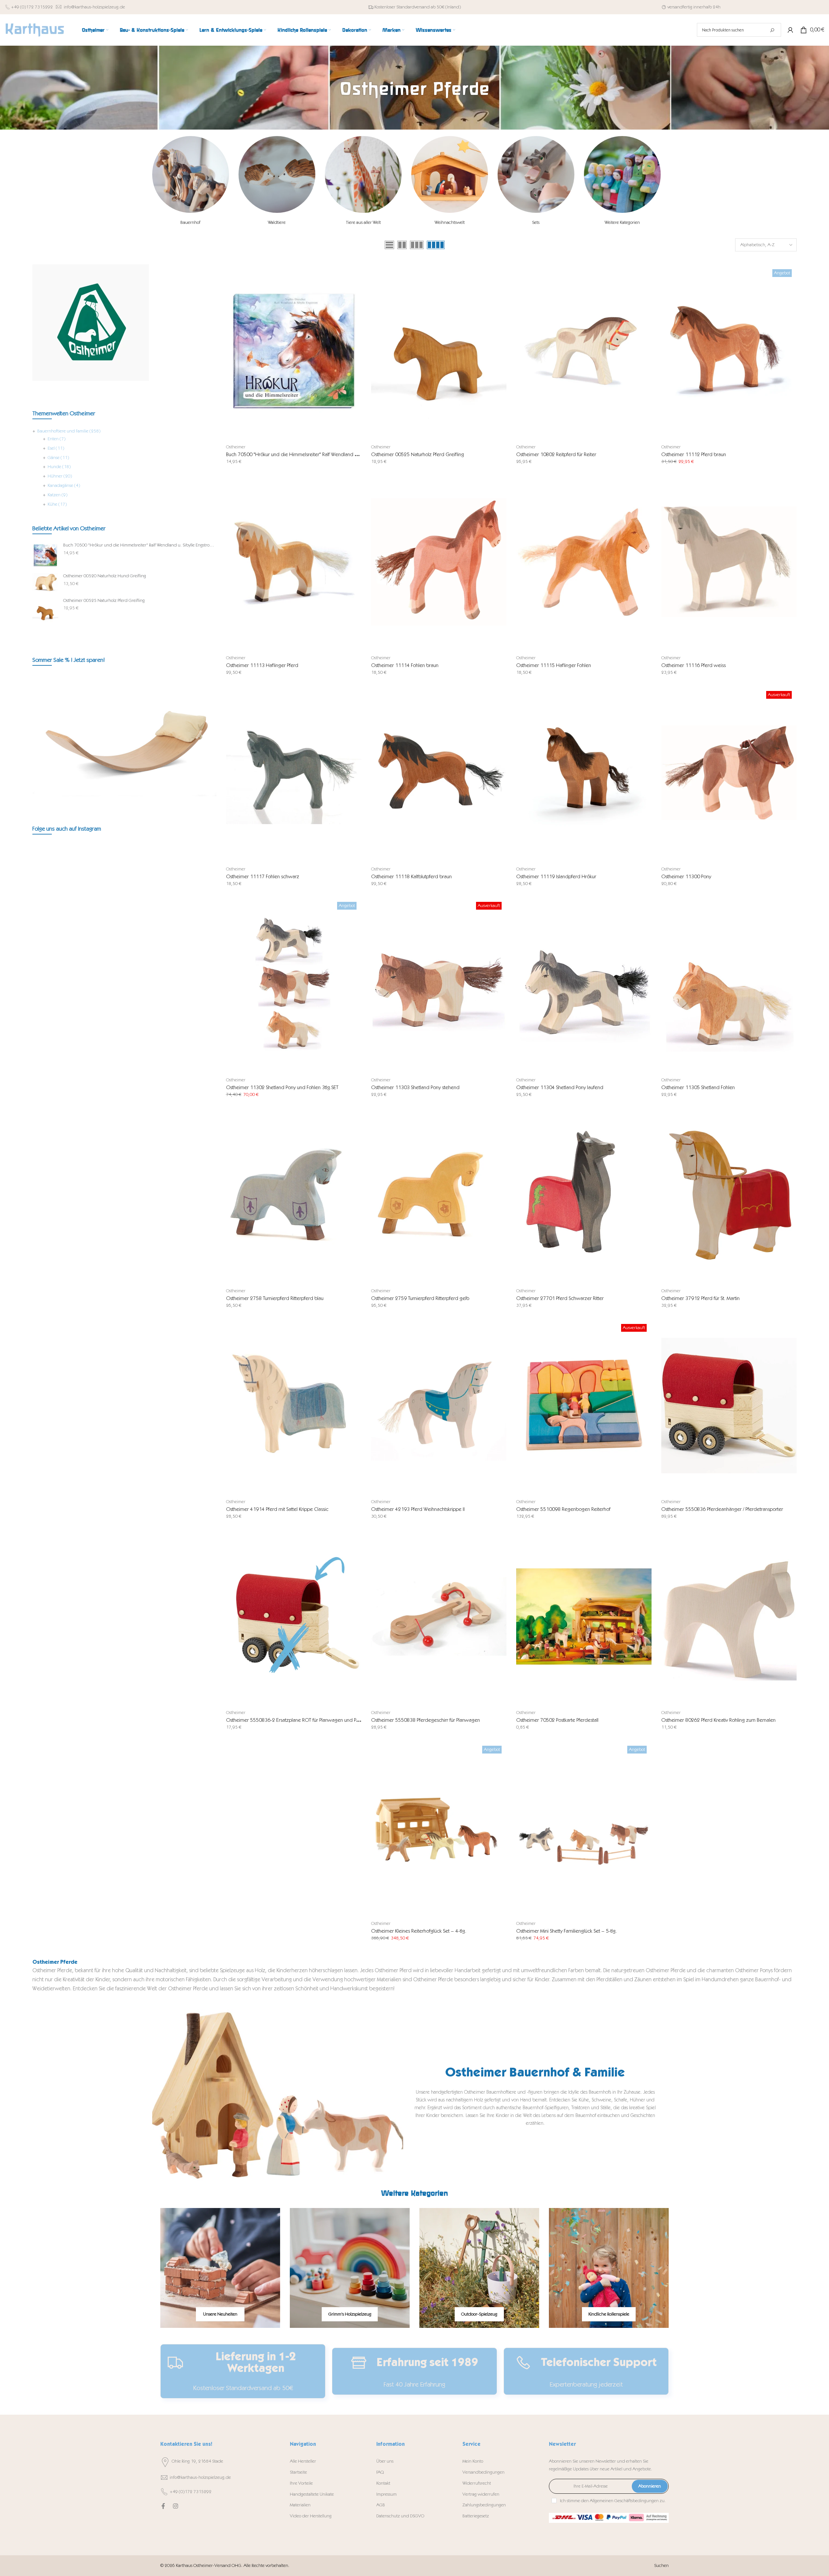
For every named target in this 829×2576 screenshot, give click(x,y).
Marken (392, 30)
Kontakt (383, 2483)
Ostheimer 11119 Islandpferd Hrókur (556, 876)
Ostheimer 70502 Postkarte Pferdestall (557, 1720)
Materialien (300, 2505)
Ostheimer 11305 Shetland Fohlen (698, 1087)
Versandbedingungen (483, 2472)
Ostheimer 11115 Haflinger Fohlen (554, 665)
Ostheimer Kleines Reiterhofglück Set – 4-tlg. (419, 1931)
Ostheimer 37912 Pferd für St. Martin (700, 1298)
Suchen (661, 2565)
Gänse (58, 458)
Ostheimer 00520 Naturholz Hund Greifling (105, 576)
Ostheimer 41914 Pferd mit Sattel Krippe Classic (277, 1509)
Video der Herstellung (311, 2516)
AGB (381, 2505)
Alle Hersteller (303, 2461)
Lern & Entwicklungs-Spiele (231, 30)
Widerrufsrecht (477, 2483)
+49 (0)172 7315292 (32, 7)
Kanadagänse (64, 485)
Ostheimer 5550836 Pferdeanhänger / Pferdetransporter (722, 1509)
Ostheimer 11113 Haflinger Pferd (262, 665)
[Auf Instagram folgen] (176, 2506)
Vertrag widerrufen (481, 2494)
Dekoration (355, 30)
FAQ (380, 2472)
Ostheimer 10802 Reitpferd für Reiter (556, 454)
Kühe (57, 504)
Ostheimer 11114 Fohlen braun (405, 665)
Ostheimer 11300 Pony (686, 876)
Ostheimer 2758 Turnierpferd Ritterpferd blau (275, 1298)
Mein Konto (473, 2461)
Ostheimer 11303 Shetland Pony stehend (415, 1087)
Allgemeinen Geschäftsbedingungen (624, 2501)
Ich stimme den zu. (613, 2501)
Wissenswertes (434, 30)
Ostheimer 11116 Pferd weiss (693, 665)
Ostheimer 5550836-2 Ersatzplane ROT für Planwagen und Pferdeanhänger (307, 1720)
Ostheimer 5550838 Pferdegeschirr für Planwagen (426, 1720)
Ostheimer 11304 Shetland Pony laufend (560, 1087)
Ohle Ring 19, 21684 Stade (197, 2461)
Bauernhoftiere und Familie (69, 431)
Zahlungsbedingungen (484, 2505)
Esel (56, 448)
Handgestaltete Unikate (312, 2494)
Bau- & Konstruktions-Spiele (152, 30)
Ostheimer (93, 30)
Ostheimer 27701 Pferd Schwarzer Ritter (560, 1298)
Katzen (57, 495)
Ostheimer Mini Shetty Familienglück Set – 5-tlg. (567, 1931)
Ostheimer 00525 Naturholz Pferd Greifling (418, 454)
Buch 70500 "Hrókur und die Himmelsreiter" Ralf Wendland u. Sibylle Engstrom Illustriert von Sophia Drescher (342, 454)
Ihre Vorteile (301, 2483)
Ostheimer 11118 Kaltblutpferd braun (411, 876)
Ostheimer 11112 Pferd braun (694, 454)
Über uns (385, 2461)
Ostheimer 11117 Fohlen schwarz (263, 876)
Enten (57, 439)
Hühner (60, 476)
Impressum (386, 2494)
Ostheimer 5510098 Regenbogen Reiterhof (563, 1509)
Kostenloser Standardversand (402, 7)
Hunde (59, 467)
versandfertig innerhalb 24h (694, 7)
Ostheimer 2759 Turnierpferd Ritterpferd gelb (420, 1298)
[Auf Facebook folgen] (163, 2506)
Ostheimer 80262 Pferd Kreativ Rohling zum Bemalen (718, 1720)
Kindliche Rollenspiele (302, 30)
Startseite (298, 2472)
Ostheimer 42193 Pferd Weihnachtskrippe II (418, 1509)
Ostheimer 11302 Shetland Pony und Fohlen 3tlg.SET (282, 1087)
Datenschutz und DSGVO (400, 2516)
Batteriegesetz (476, 2516)
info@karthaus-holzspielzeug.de (94, 7)
